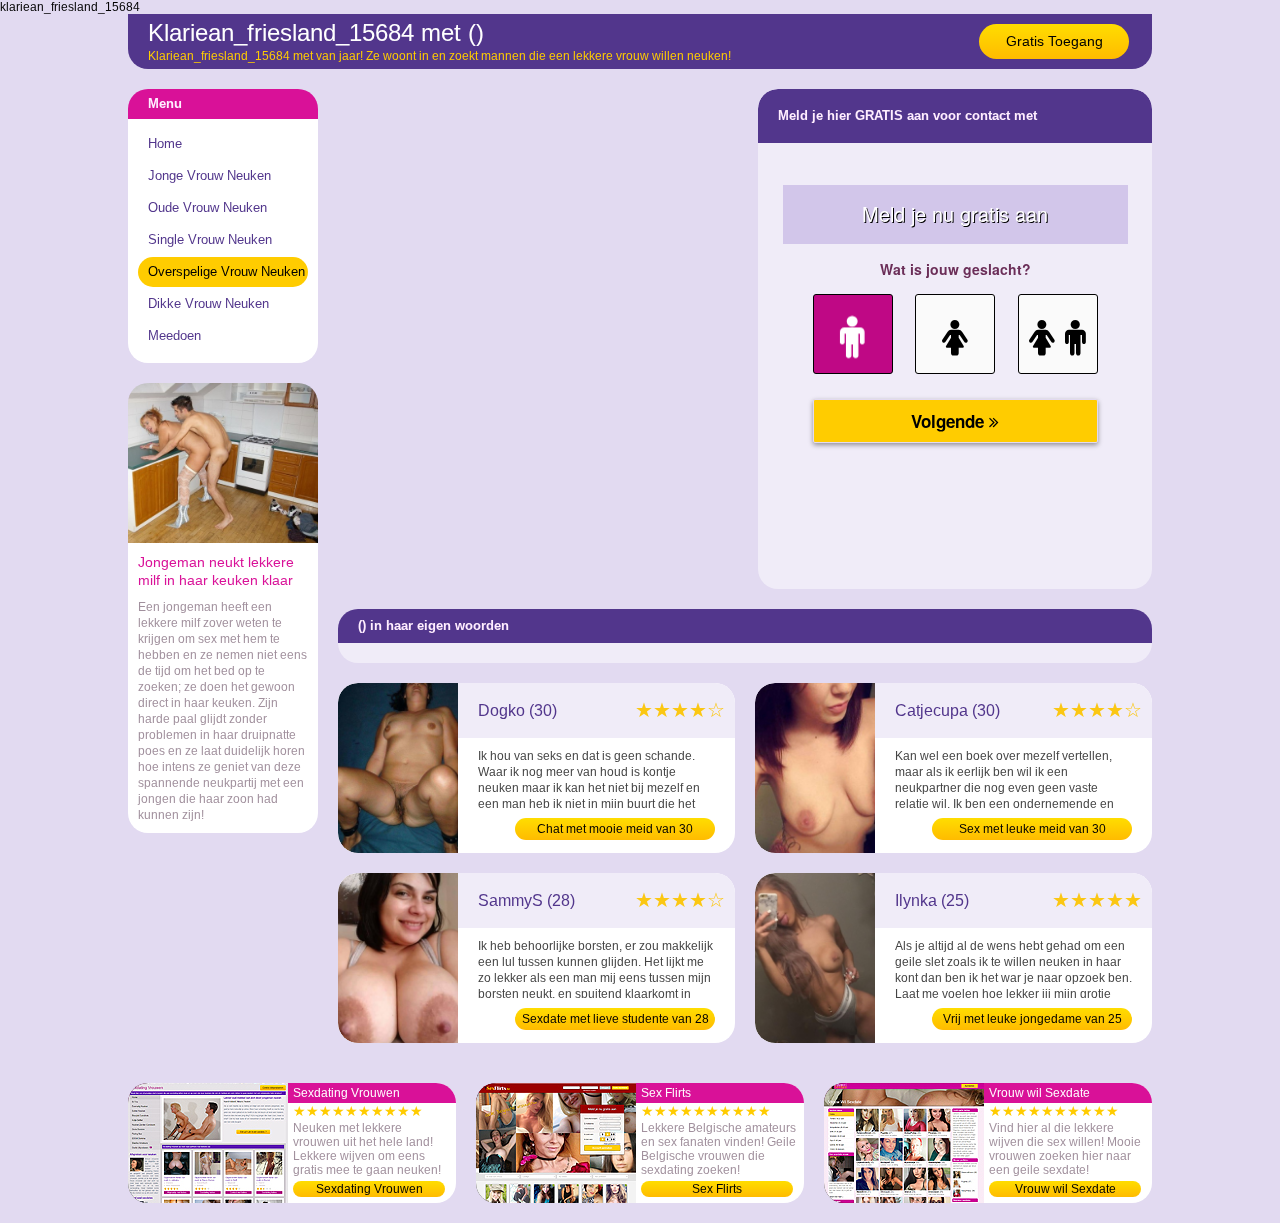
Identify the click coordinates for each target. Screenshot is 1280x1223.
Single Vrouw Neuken (210, 239)
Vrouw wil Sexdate (1065, 1189)
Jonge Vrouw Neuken (209, 175)
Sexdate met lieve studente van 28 (615, 1019)
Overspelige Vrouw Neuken (226, 271)
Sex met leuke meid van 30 (1032, 829)
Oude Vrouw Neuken (207, 207)
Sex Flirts (717, 1189)
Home (165, 143)
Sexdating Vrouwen (369, 1189)
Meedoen (174, 335)
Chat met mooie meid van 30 (615, 829)
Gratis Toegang (1054, 41)
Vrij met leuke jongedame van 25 (1032, 1019)
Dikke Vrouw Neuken (208, 303)
